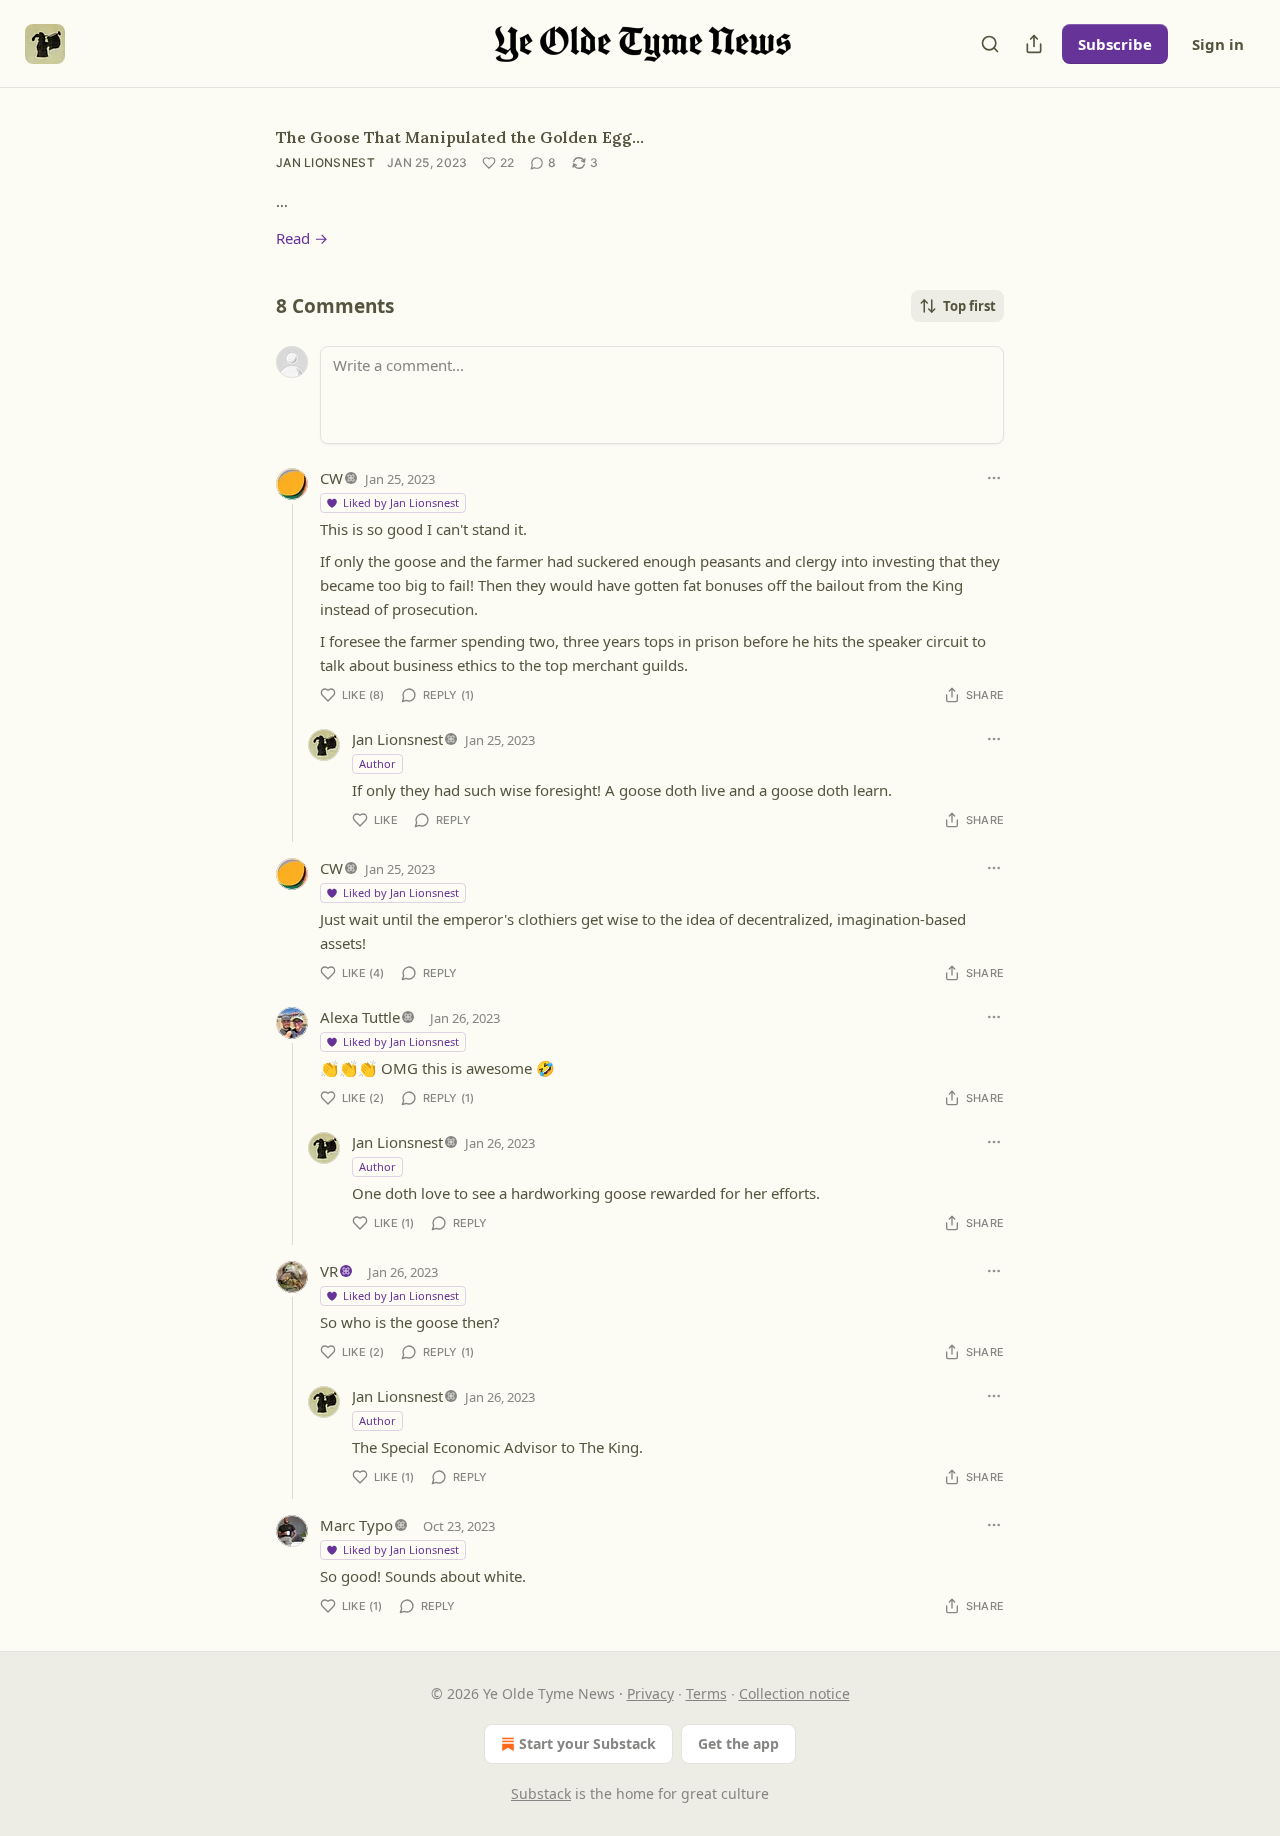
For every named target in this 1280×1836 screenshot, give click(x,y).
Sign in (1218, 44)
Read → (302, 238)
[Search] (990, 44)
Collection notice (794, 1693)
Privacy (650, 1693)
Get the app (738, 1743)
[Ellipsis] (994, 478)
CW (331, 478)
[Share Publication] (1034, 44)
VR (329, 1271)
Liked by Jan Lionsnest (401, 502)
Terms (706, 1693)
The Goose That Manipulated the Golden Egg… (460, 137)
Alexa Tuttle (360, 1017)
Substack (541, 1793)
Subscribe (1115, 44)
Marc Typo (356, 1525)
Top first (969, 306)
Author (377, 763)
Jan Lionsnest (325, 162)
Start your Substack (587, 1743)
